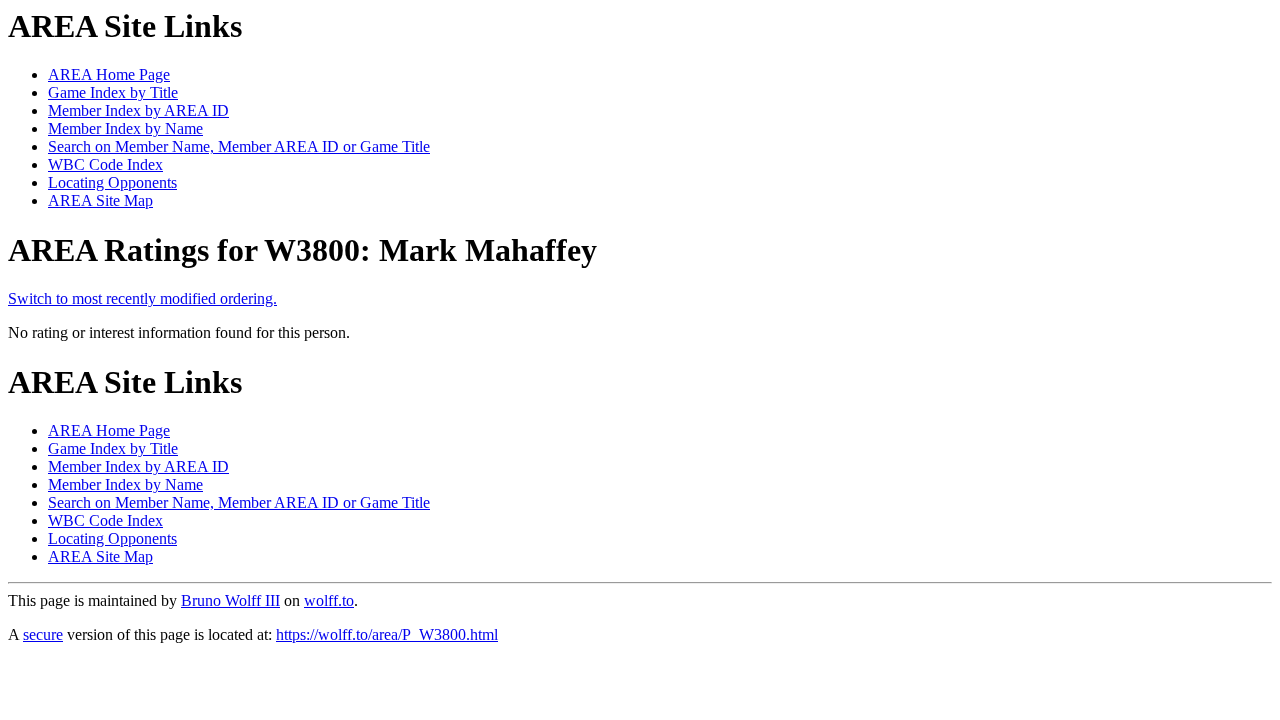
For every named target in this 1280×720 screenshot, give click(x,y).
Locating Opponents (112, 182)
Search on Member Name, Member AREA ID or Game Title (239, 146)
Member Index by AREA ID (138, 110)
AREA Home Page (109, 74)
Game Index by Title (113, 92)
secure (43, 634)
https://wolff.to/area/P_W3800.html (387, 634)
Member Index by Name (125, 128)
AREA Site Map (100, 200)
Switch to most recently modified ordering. (142, 298)
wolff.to (329, 600)
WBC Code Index (105, 164)
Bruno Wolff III (230, 600)
